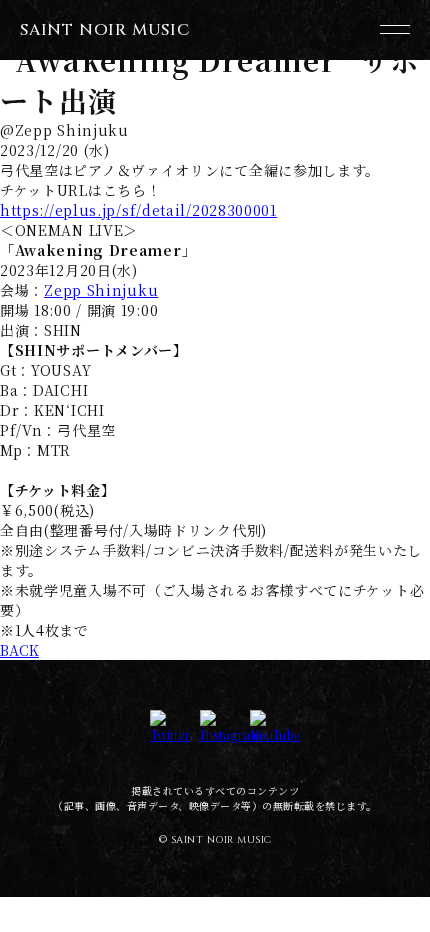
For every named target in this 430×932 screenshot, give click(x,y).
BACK (19, 650)
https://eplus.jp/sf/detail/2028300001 (138, 210)
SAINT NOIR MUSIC (105, 30)
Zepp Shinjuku (101, 290)
